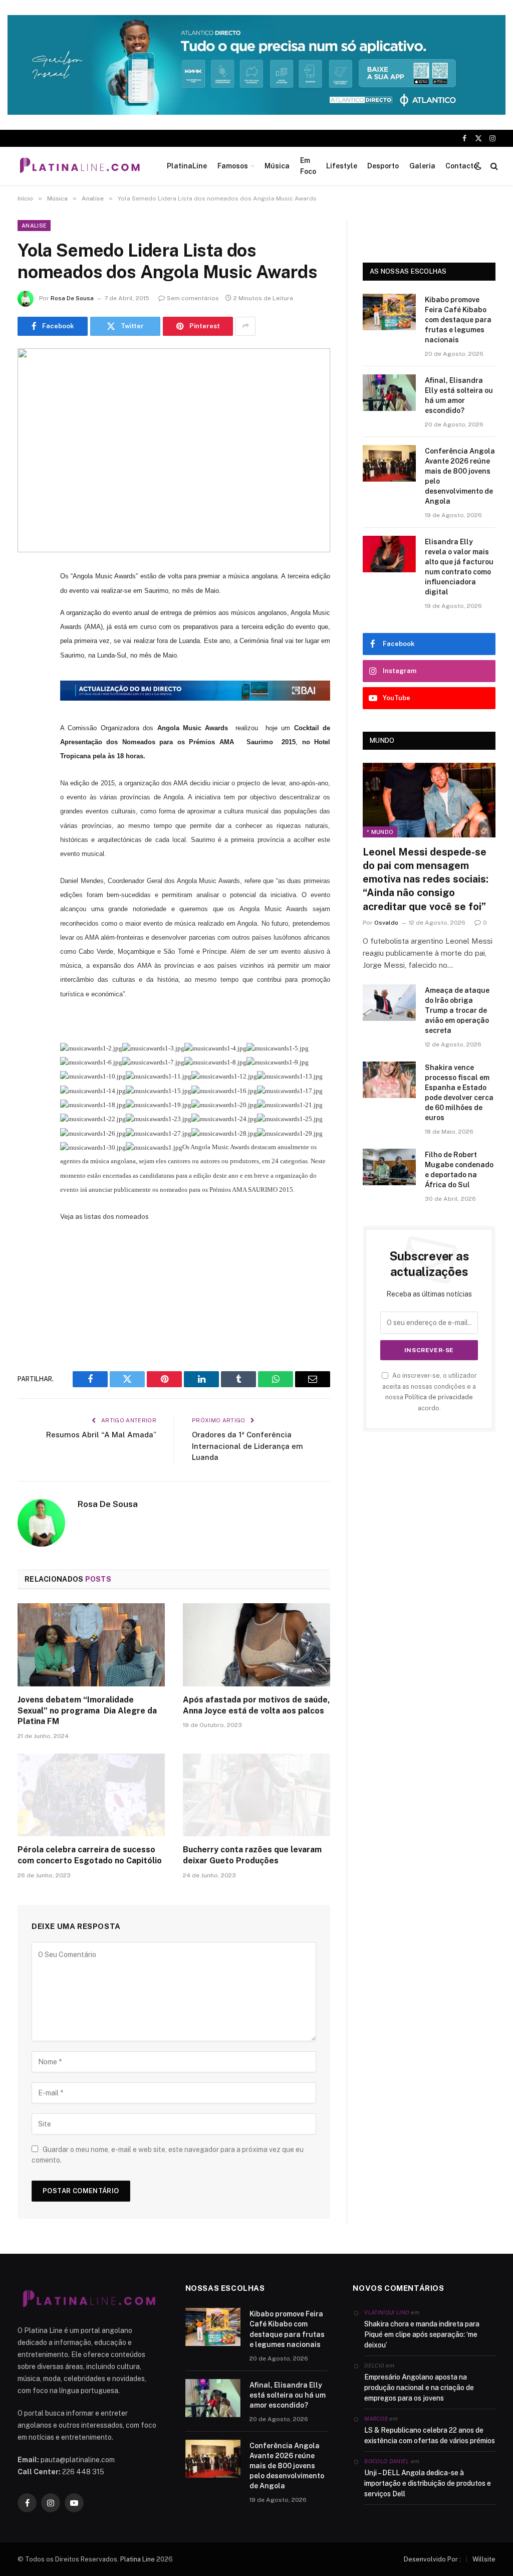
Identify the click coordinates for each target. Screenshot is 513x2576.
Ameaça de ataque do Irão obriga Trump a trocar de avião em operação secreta (457, 1010)
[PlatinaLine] (80, 166)
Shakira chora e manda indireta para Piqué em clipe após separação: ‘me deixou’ (422, 2334)
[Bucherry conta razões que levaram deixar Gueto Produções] (256, 1795)
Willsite (484, 2559)
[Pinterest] (28, 679)
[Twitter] (28, 627)
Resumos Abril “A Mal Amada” (101, 1435)
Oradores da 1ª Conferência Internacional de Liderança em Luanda (247, 1446)
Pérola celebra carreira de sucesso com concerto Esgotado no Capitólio (90, 1855)
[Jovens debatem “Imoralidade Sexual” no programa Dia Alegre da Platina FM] (91, 1645)
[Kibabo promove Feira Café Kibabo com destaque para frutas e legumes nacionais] (389, 312)
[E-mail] (28, 704)
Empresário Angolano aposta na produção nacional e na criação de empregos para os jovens (419, 2388)
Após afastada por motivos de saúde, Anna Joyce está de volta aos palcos (256, 1705)
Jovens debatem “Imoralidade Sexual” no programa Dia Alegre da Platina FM (87, 1711)
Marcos (376, 2419)
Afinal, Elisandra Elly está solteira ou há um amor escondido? (459, 395)
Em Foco (308, 166)
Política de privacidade (439, 1397)
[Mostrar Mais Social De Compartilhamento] (245, 326)
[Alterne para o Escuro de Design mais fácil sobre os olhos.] (478, 166)
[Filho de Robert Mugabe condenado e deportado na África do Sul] (389, 1167)
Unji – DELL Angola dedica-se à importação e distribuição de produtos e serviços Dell (428, 2483)
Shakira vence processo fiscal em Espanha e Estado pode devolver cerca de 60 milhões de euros (459, 1093)
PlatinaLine (187, 166)
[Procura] (493, 166)
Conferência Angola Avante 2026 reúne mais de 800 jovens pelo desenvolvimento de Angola (460, 476)
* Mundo (380, 832)
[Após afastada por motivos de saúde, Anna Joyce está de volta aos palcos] (256, 1645)
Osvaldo (386, 923)
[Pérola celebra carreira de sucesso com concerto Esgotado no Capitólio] (91, 1795)
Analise (34, 226)
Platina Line (138, 2559)
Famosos (233, 166)
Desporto (383, 166)
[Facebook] (28, 602)
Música (277, 166)
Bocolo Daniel (387, 2461)
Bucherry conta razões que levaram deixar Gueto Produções (252, 1855)
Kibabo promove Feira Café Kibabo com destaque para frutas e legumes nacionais (458, 320)
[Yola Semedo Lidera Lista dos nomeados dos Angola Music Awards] (174, 451)
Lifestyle (342, 166)
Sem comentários (193, 298)
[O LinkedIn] (28, 653)
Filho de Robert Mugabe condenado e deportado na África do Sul (459, 1170)
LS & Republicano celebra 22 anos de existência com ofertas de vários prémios (430, 2435)
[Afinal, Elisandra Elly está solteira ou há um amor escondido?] (389, 393)
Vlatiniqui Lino (387, 2312)
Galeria (422, 166)
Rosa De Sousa (72, 298)
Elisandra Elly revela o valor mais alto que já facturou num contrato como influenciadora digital (459, 567)
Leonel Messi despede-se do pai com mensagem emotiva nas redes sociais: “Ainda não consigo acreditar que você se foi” (426, 879)
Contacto (461, 166)
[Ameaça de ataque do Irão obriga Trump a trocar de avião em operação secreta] (389, 1003)
